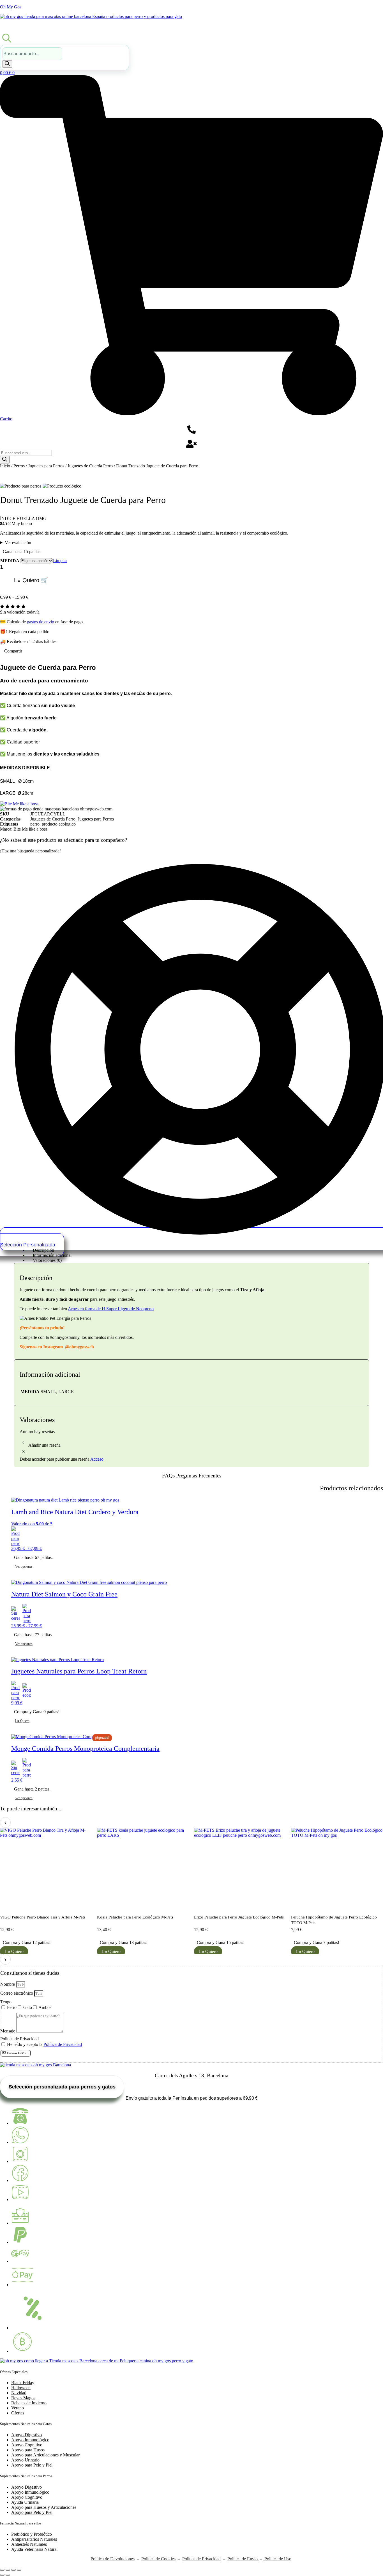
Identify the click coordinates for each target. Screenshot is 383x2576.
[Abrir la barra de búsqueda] (7, 38)
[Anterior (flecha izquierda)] (2, 2575)
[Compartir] (13, 2570)
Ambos (45, 2007)
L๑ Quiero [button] (22, 1721)
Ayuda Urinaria (25, 2502)
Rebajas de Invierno (29, 2403)
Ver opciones (24, 1566)
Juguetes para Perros (46, 466)
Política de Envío (243, 2559)
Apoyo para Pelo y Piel (32, 2465)
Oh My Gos (11, 7)
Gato (28, 2007)
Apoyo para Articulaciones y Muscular (45, 2455)
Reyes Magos (23, 2398)
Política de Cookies (158, 2559)
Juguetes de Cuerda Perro (90, 466)
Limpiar (60, 560)
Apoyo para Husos (28, 2450)
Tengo (6, 2002)
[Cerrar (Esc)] (19, 2570)
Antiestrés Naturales (29, 2544)
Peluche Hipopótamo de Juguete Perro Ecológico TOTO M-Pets (334, 1920)
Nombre (8, 1984)
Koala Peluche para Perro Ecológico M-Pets (135, 1917)
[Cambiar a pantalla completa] (8, 2570)
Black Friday (23, 2383)
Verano (18, 2408)
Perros (19, 466)
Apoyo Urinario (25, 2460)
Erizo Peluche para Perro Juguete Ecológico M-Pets (239, 1917)
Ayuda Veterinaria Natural (34, 2549)
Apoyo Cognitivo (27, 2445)
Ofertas (18, 2413)
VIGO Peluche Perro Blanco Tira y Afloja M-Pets (43, 1917)
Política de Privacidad (63, 2044)
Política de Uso (277, 2559)
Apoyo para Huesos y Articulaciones (44, 2507)
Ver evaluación (18, 543)
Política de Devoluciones (113, 2559)
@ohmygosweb (79, 1347)
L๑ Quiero (208, 1951)
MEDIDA (10, 561)
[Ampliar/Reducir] (2, 2570)
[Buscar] (7, 64)
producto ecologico (59, 824)
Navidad (19, 2393)
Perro (12, 2007)
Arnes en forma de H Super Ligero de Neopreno (111, 1309)
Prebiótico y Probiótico (32, 2534)
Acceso (97, 1459)
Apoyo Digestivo (26, 2435)
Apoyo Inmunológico (30, 2440)
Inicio (5, 466)
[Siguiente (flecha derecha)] (8, 2575)
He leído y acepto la (44, 2044)
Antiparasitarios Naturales (34, 2539)
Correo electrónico (17, 1993)
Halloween (21, 2388)
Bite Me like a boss (30, 829)
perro (35, 824)
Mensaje (8, 2031)
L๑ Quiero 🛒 (31, 580)
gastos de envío (41, 622)
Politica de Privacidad (19, 2039)
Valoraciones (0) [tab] (47, 1260)
